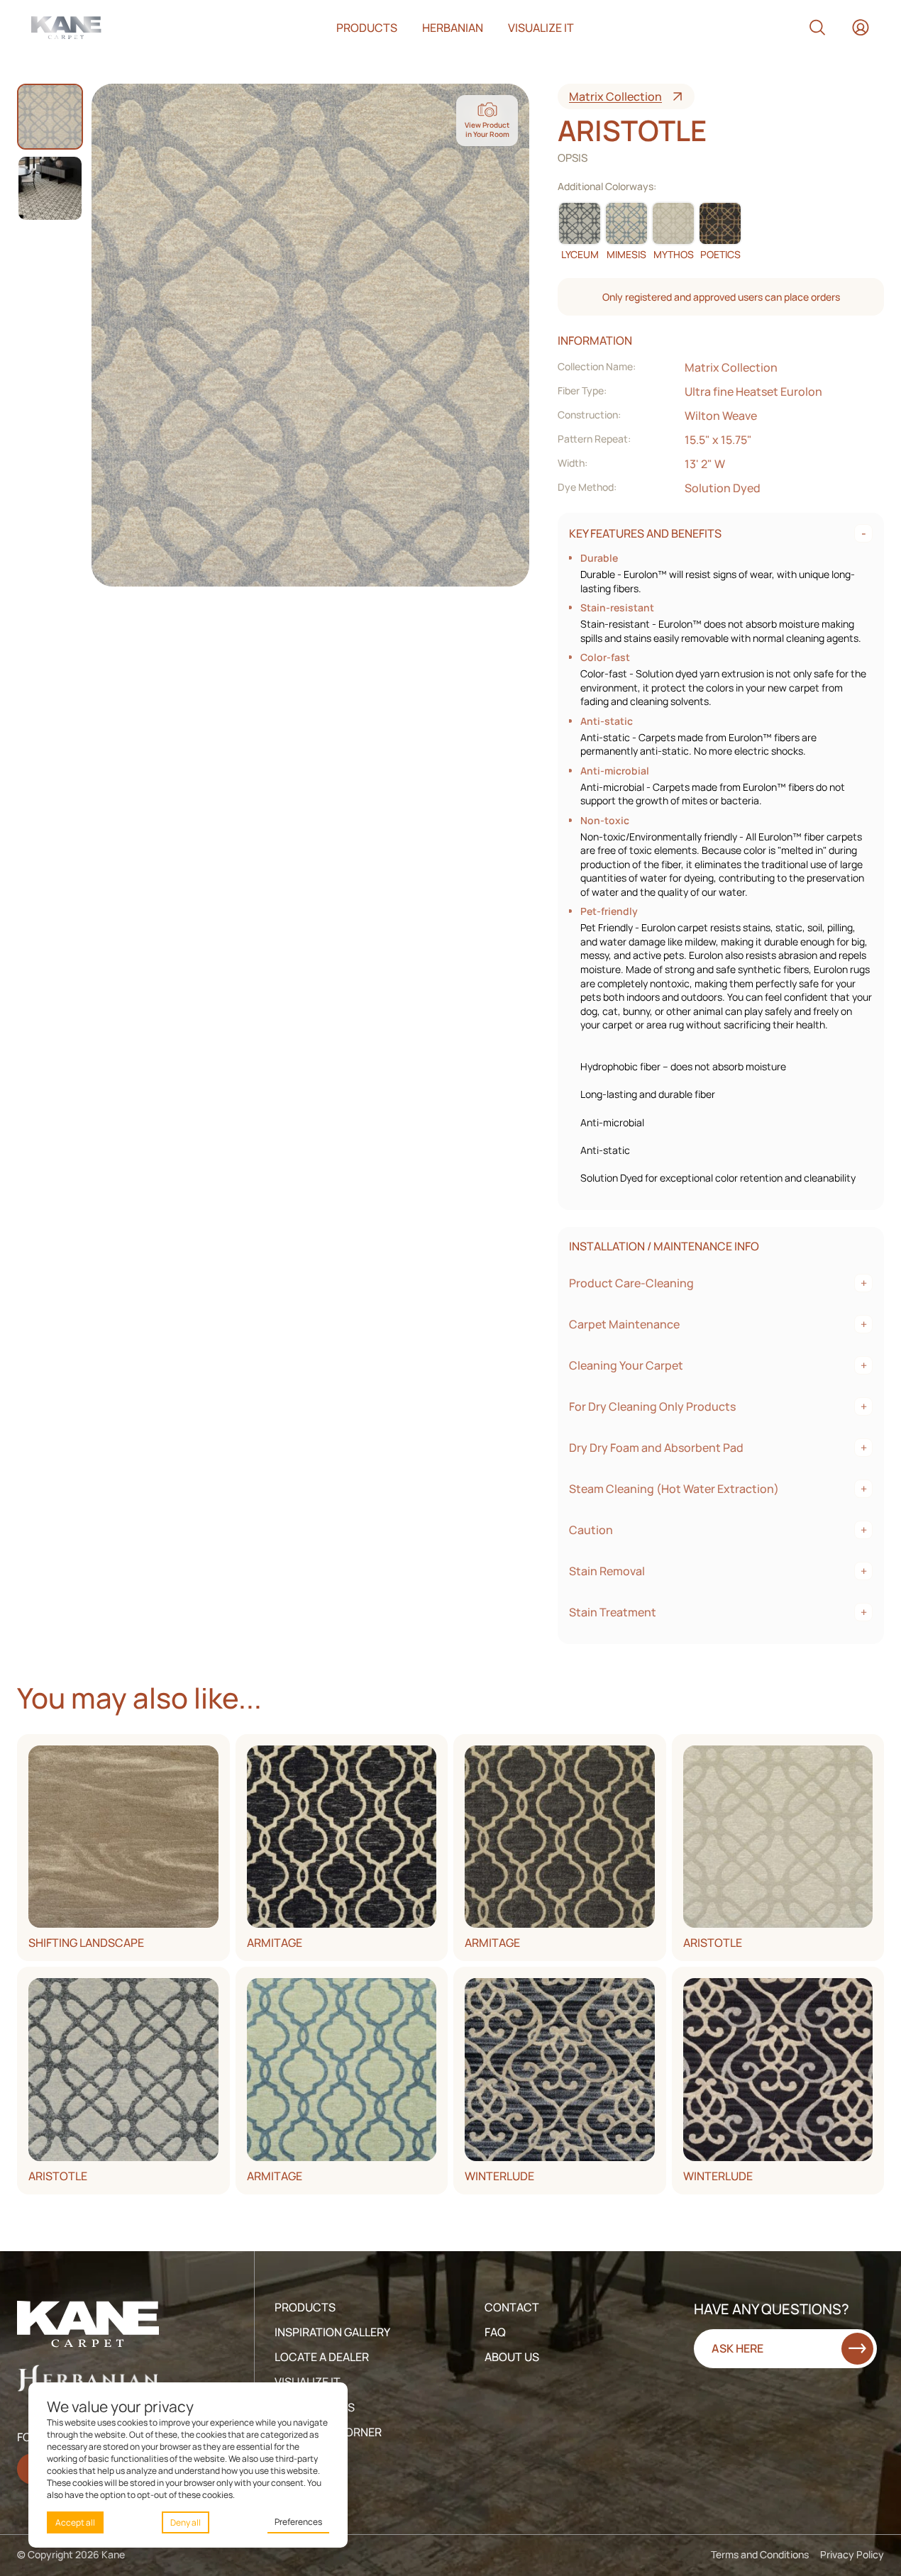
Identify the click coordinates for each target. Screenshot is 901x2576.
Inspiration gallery (332, 2332)
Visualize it (541, 28)
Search (817, 28)
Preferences (298, 2522)
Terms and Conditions (760, 2554)
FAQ (495, 2332)
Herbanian (453, 28)
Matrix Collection (615, 96)
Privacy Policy (852, 2554)
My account (861, 28)
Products (367, 28)
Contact (512, 2307)
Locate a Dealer (322, 2357)
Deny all (186, 2522)
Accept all (75, 2522)
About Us (512, 2357)
